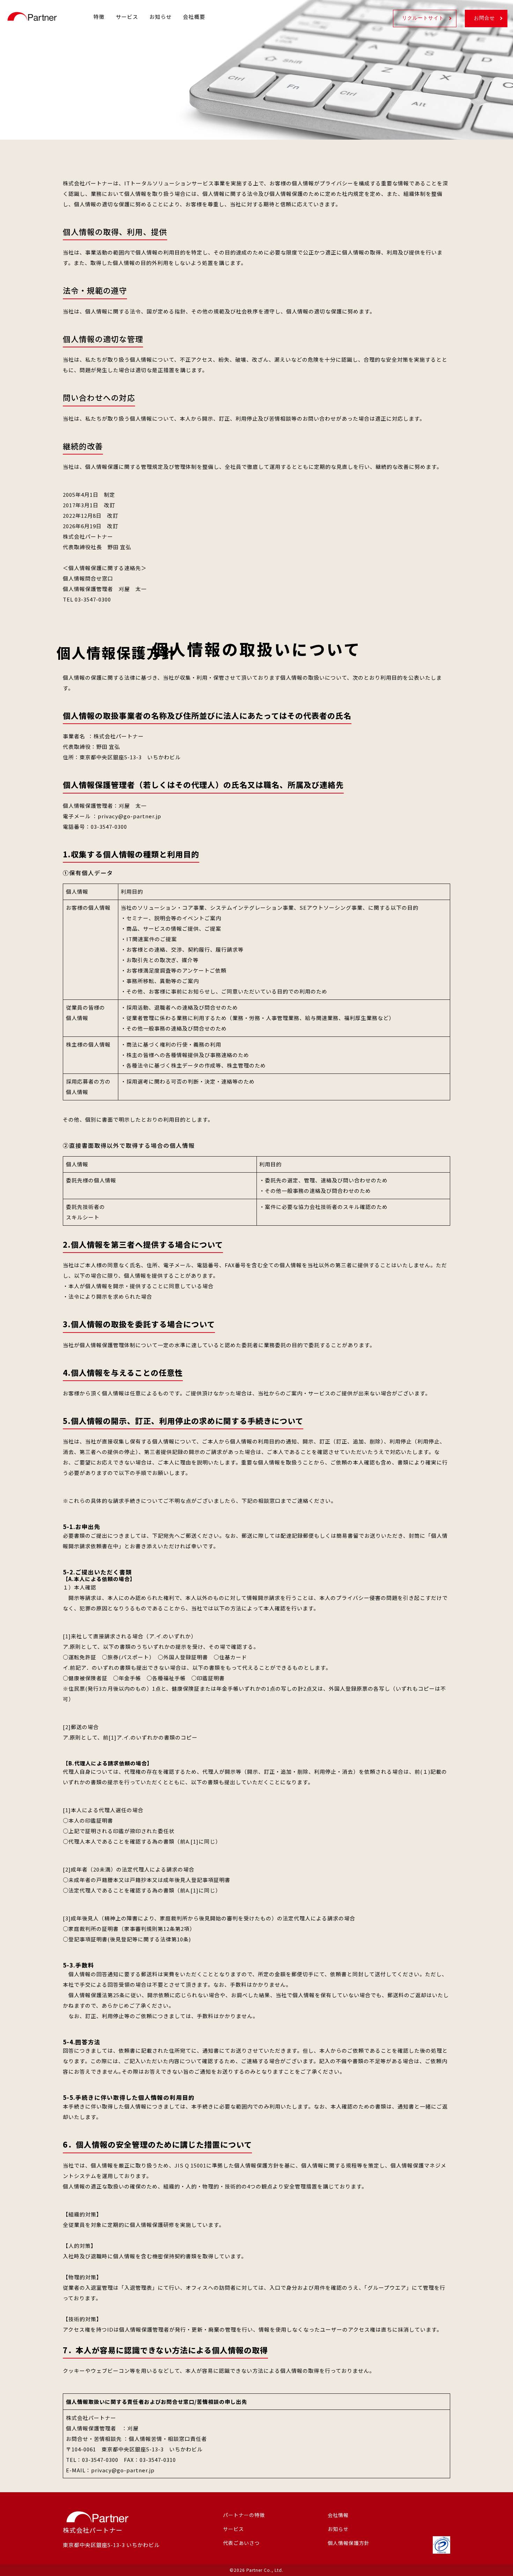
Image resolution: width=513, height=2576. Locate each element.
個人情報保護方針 (349, 2543)
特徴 (99, 17)
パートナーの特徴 (244, 2515)
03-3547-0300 (93, 599)
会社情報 (338, 2515)
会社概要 (194, 17)
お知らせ (161, 17)
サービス (127, 17)
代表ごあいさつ (241, 2543)
